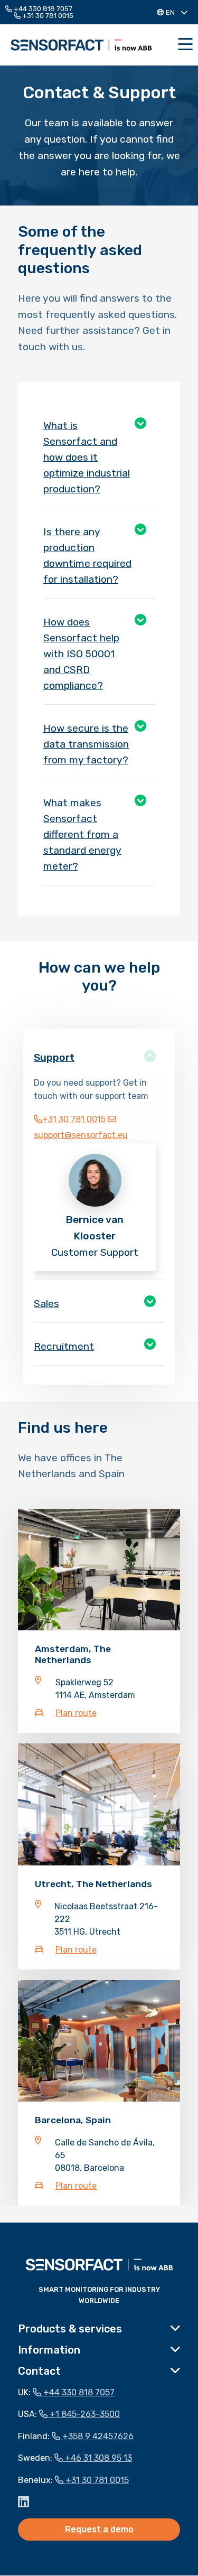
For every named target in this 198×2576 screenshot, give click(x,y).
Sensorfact (81, 45)
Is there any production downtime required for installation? (87, 556)
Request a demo (99, 2530)
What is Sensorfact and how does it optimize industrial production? (87, 457)
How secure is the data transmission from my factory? (86, 744)
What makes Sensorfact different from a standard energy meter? (82, 834)
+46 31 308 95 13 (97, 2458)
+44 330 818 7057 (42, 9)
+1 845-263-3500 (84, 2415)
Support (54, 1057)
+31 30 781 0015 (47, 16)
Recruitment (64, 1346)
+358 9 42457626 (97, 2436)
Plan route (76, 1714)
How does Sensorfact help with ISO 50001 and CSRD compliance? (81, 654)
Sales (46, 1304)
